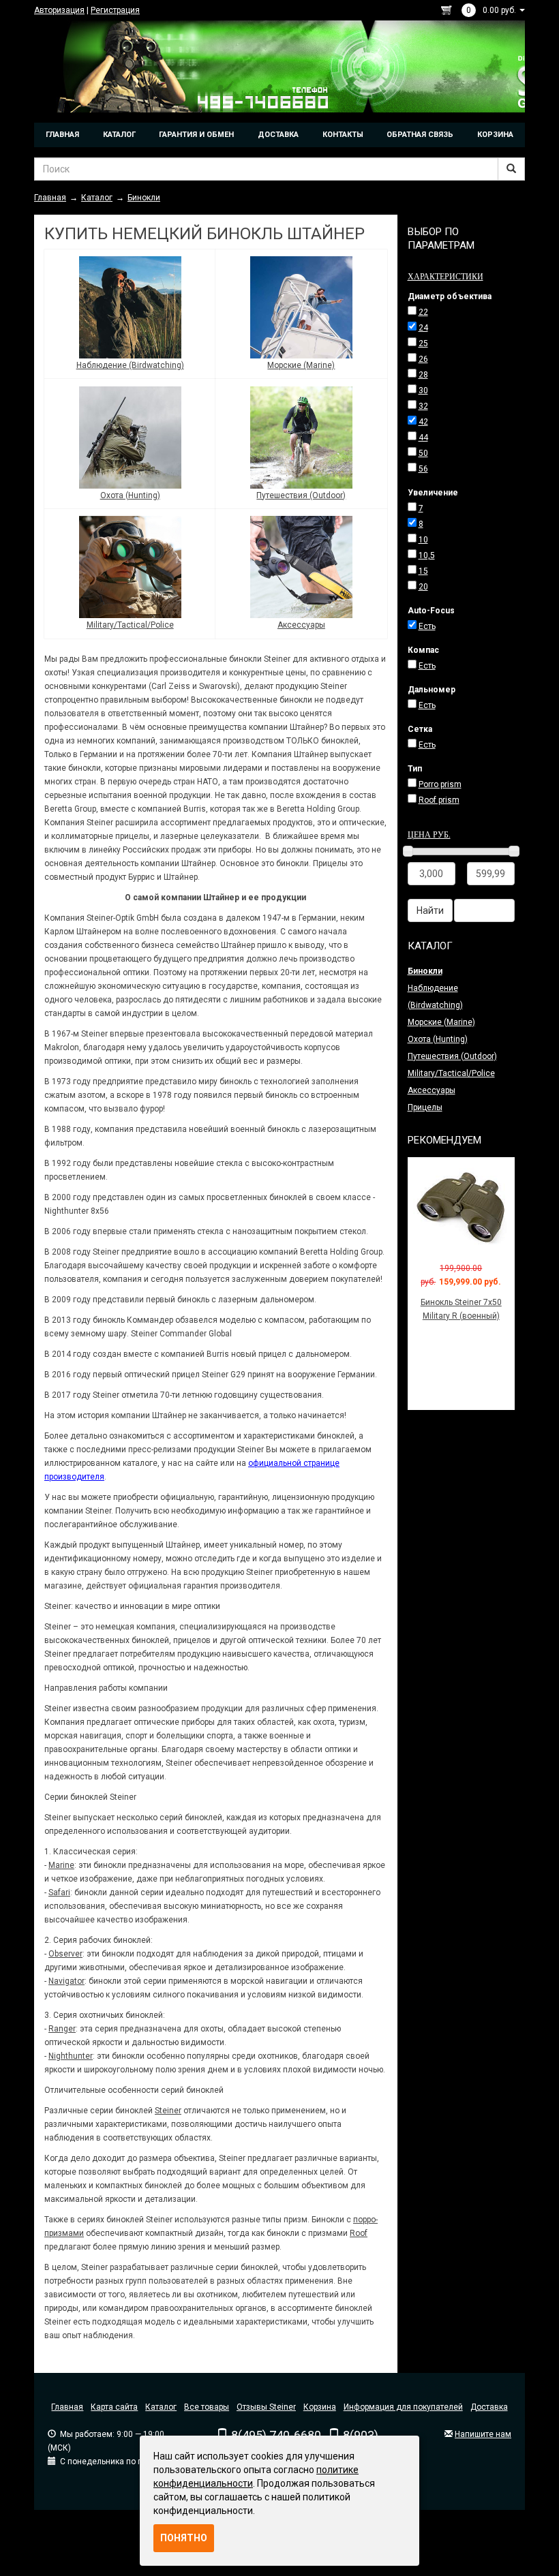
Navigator (66, 1981)
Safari (59, 1892)
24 (423, 328)
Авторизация (59, 10)
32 (423, 406)
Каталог (119, 135)
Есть (427, 626)
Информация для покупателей (403, 2407)
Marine (61, 1865)
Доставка (278, 135)
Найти (430, 910)
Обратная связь (420, 135)
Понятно (184, 2538)
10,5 (427, 555)
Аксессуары (301, 625)
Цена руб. (429, 834)
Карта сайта (114, 2407)
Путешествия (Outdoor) (301, 495)
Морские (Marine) (301, 365)
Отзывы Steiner (266, 2407)
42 (423, 422)
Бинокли (425, 971)
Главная (62, 135)
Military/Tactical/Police (130, 625)
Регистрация (115, 10)
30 (423, 390)
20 (423, 587)
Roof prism (439, 800)
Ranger (62, 2029)
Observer (65, 1954)
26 (423, 359)
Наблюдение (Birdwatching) (130, 365)
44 (423, 438)
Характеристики (445, 276)
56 (423, 469)
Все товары (207, 2407)
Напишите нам (483, 2434)
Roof (359, 2233)
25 (423, 343)
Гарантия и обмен (196, 135)
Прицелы (425, 1107)
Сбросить (484, 910)
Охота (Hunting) (130, 495)
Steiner (168, 2111)
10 (423, 540)
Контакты (343, 135)
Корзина (495, 135)
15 (423, 571)
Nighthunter (71, 2056)
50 (423, 453)
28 (423, 375)
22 (423, 312)
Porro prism (440, 784)
